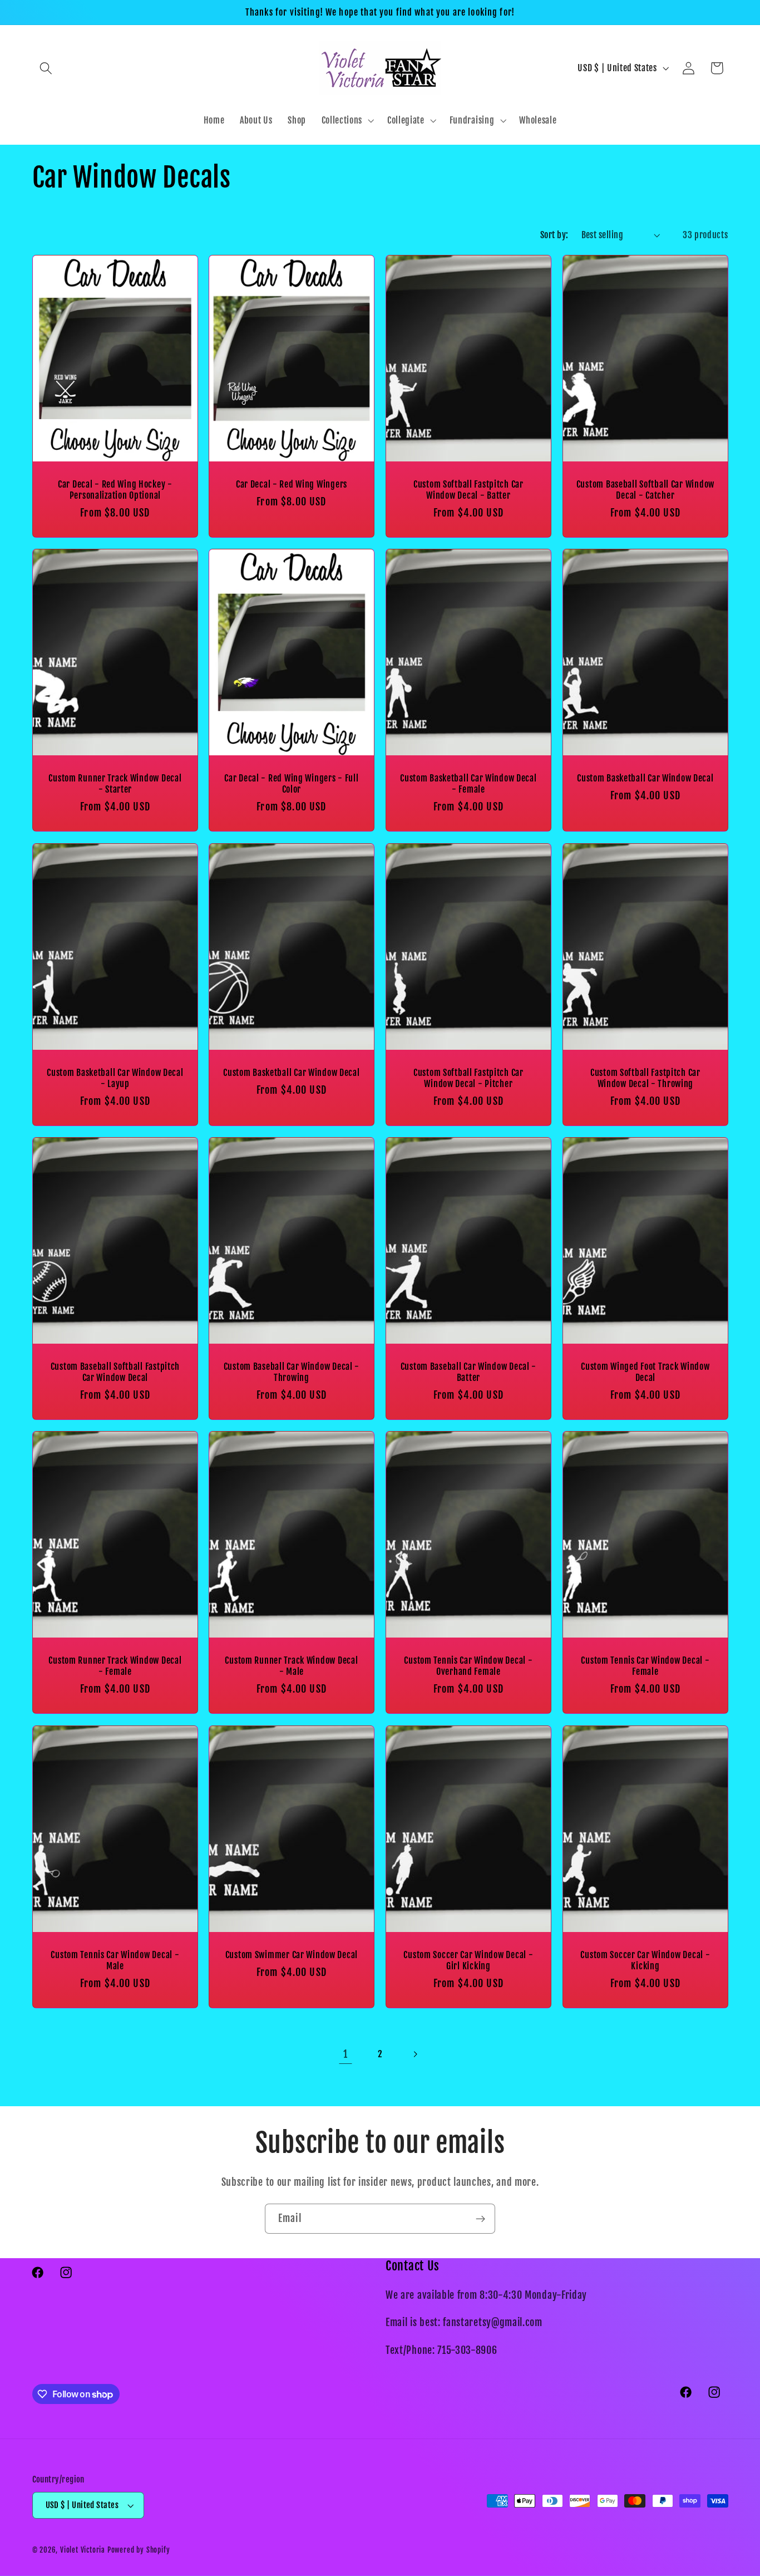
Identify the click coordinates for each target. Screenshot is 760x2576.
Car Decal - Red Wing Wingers (292, 484)
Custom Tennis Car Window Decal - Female (645, 1666)
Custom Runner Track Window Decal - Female (115, 1666)
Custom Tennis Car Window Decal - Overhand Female (468, 1666)
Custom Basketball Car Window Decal (645, 778)
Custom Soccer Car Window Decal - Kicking (645, 1960)
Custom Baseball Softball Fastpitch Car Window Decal (115, 1372)
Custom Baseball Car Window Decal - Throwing (292, 1372)
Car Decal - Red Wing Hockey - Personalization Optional (115, 490)
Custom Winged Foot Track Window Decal (645, 1372)
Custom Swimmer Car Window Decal (292, 1954)
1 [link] (346, 2054)
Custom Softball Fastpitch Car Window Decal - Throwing (645, 1078)
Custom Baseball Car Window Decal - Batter (468, 1372)
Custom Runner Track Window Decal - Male (292, 1666)
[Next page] (415, 2055)
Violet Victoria (83, 2550)
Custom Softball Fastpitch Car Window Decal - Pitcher (468, 1078)
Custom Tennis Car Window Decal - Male (115, 1960)
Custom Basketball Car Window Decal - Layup (115, 1078)
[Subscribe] (480, 2219)
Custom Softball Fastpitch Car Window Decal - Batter (468, 490)
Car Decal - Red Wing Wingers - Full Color (292, 784)
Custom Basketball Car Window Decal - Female (468, 784)
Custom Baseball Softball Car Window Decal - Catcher (645, 490)
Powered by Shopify (139, 2550)
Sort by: (554, 235)
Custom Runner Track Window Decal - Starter (115, 784)
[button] (46, 68)
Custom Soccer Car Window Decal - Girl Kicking (468, 1960)
